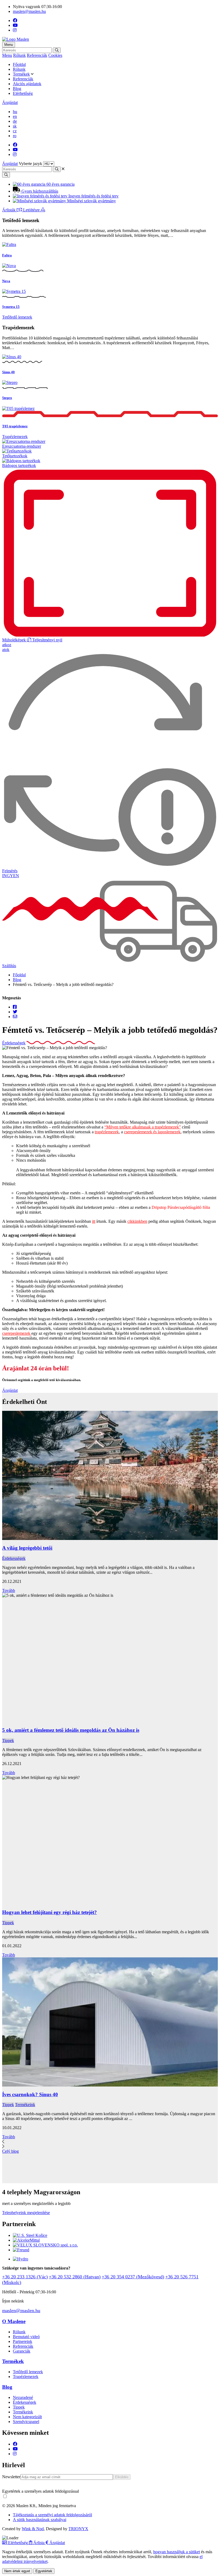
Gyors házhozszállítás (39, 191)
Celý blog (10, 2151)
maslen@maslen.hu (29, 11)
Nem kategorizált (27, 2417)
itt (94, 1221)
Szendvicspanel (26, 2422)
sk (15, 126)
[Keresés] (57, 50)
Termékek (21, 74)
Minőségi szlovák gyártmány (91, 201)
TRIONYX (78, 2529)
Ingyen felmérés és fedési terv (93, 196)
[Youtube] (15, 25)
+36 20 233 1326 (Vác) (25, 2277)
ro (15, 136)
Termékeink (25, 2105)
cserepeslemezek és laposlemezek (152, 1132)
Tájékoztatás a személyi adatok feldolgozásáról (52, 2515)
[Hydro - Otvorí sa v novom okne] (21, 2259)
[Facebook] (15, 20)
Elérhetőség (23, 93)
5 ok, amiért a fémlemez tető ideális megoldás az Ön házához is (71, 1730)
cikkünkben (137, 1221)
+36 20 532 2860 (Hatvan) (75, 2277)
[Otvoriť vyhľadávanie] (6, 175)
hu (15, 112)
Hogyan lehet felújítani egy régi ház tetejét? (49, 1912)
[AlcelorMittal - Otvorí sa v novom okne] (26, 2240)
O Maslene (14, 2321)
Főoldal (19, 64)
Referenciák (37, 55)
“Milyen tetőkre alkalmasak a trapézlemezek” (143, 1127)
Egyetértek (44, 2571)
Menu (7, 55)
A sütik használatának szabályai (40, 2520)
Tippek (8, 1741)
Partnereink (23, 2341)
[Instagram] (15, 30)
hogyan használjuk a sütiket (177, 2552)
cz (15, 131)
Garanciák (22, 2351)
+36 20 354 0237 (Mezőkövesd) (133, 2277)
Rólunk (19, 55)
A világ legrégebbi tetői (27, 1548)
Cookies (55, 55)
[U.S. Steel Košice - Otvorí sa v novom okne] (30, 2235)
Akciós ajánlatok (27, 84)
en (15, 116)
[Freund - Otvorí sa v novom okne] (21, 2250)
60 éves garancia (60, 184)
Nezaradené (23, 2397)
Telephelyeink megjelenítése (26, 2213)
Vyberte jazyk (30, 164)
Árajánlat (10, 102)
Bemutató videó (26, 2337)
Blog (17, 89)
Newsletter (11, 2477)
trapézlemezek (107, 1132)
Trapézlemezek (15, 437)
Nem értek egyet (17, 2571)
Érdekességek (14, 1043)
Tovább (9, 1590)
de (15, 121)
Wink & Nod (33, 2529)
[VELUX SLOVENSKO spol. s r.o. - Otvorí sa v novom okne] (45, 2245)
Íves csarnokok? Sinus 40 (30, 2094)
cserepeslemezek (17, 1333)
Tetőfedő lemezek (17, 317)
